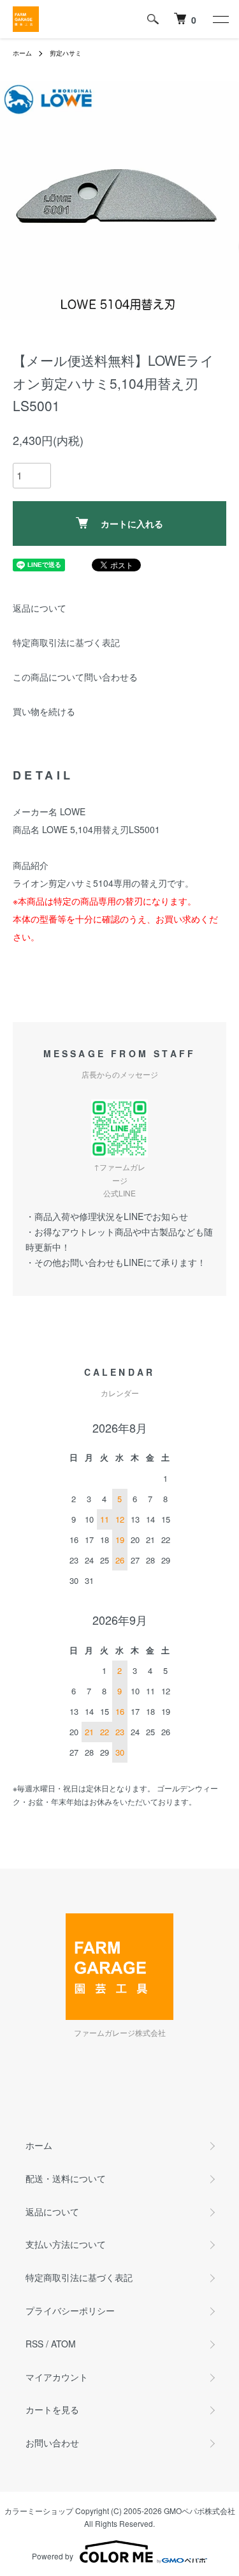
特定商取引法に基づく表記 (66, 642)
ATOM (63, 2344)
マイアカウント (57, 2377)
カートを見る (52, 2409)
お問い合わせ (52, 2443)
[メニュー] (220, 19)
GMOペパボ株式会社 (199, 2511)
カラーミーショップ (39, 2511)
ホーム (22, 53)
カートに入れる (132, 523)
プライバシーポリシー (70, 2310)
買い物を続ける (44, 711)
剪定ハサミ (66, 53)
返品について (40, 608)
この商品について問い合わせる (75, 677)
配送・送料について (66, 2178)
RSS (34, 2344)
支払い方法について (66, 2244)
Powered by (53, 2556)
